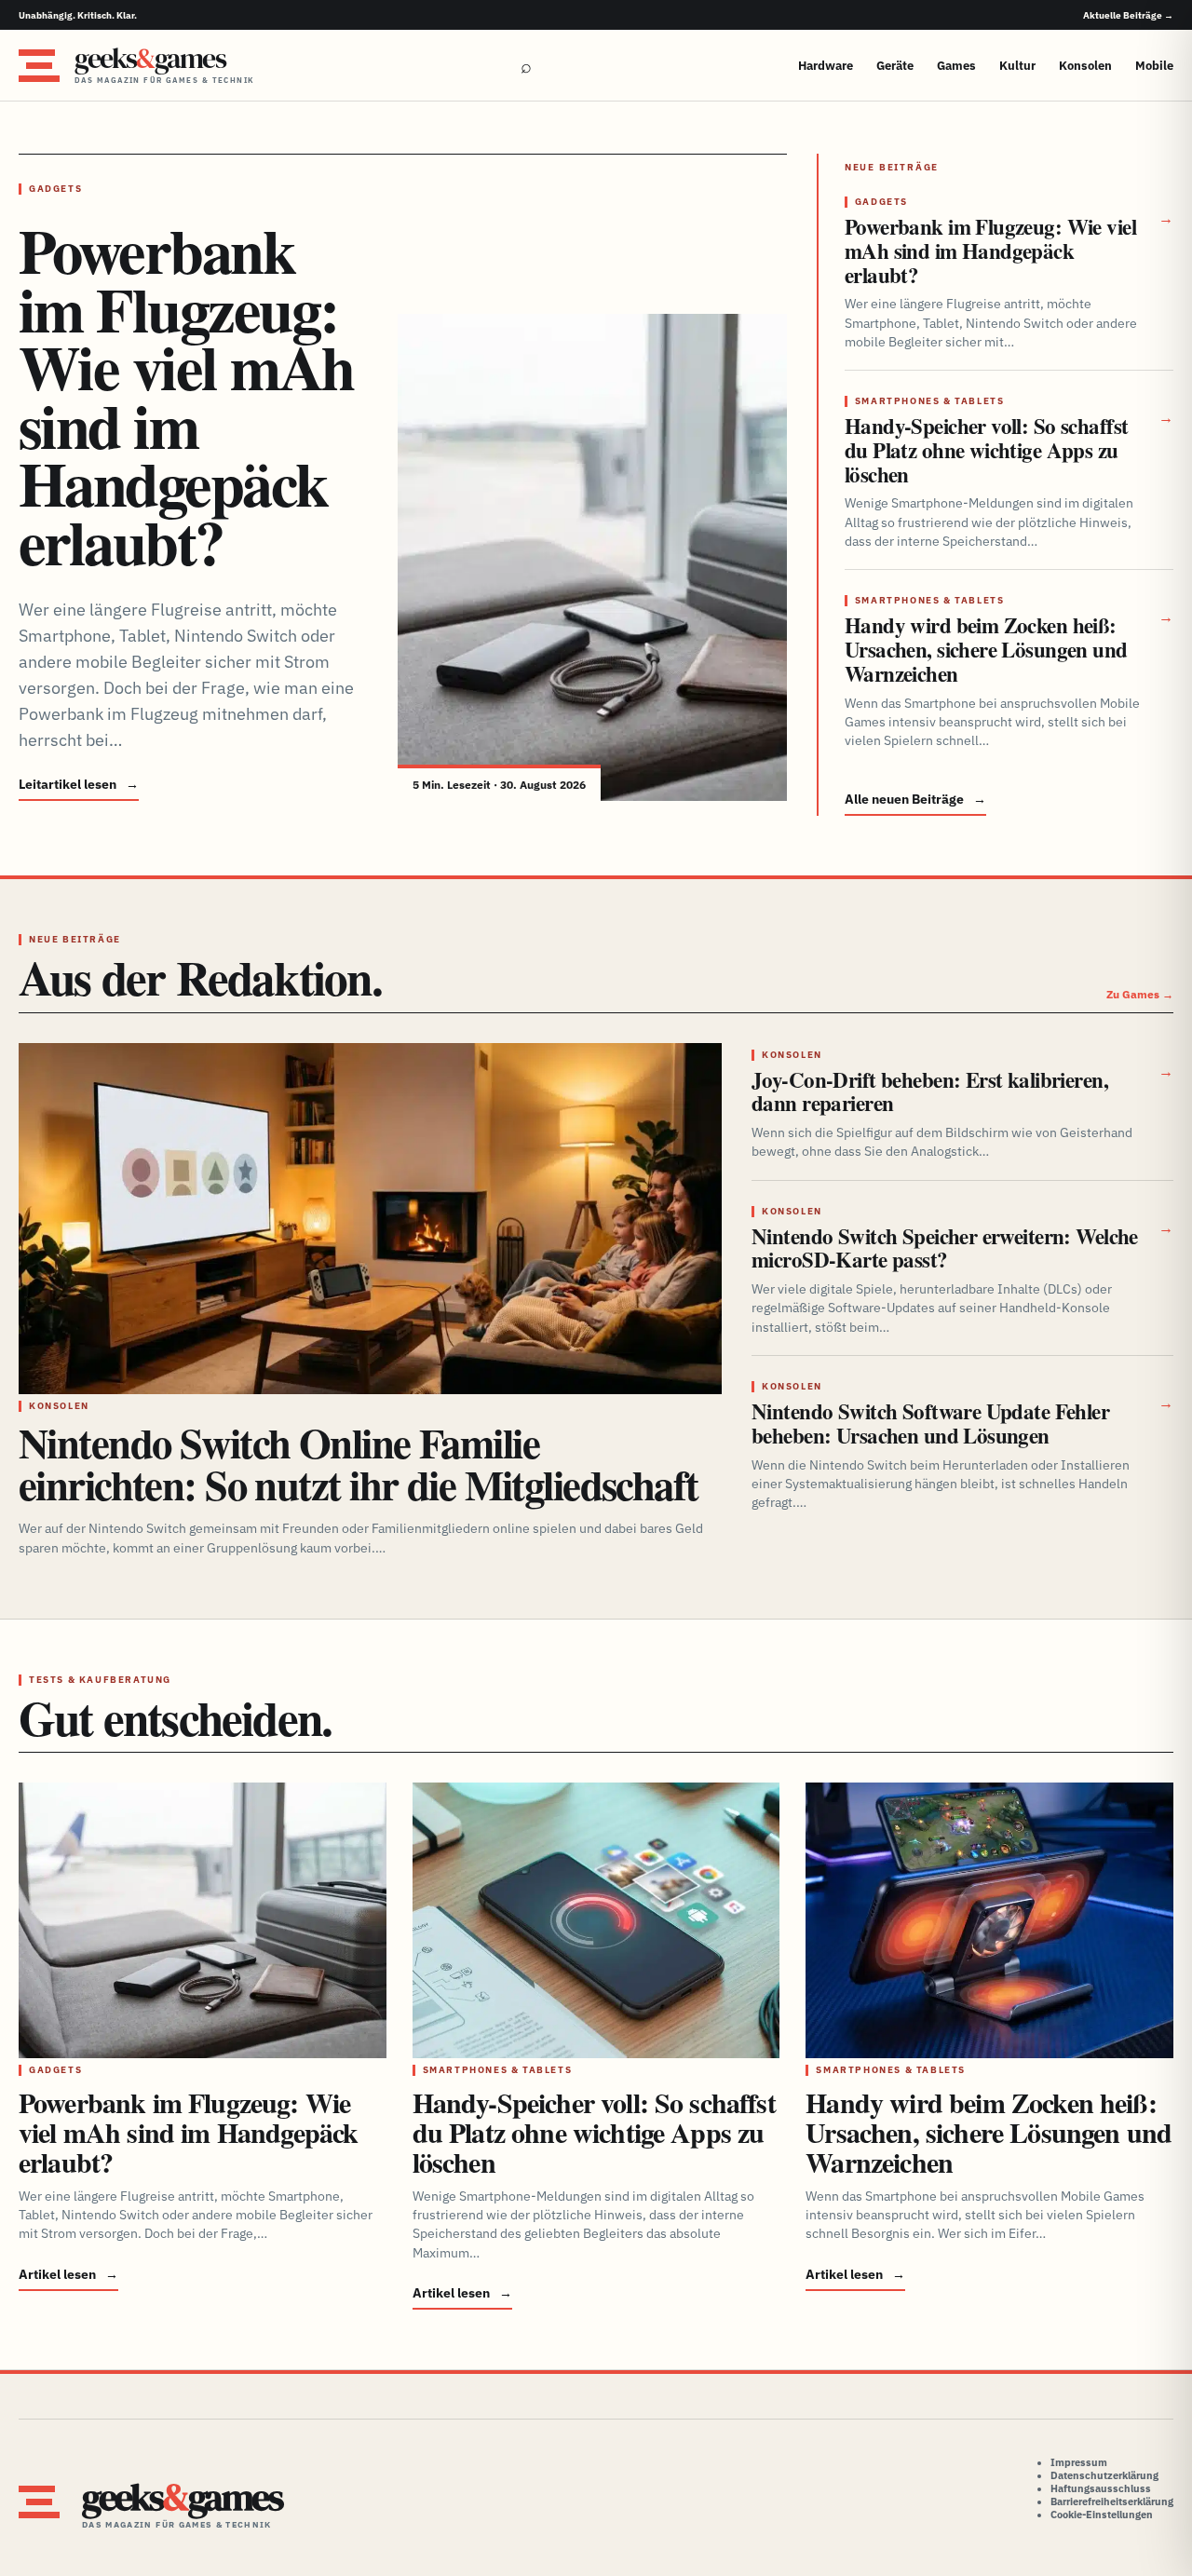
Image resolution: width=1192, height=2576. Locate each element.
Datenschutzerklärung (1104, 2475)
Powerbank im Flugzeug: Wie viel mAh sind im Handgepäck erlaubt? (186, 396)
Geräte (895, 66)
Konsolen (1085, 66)
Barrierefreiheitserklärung (1112, 2501)
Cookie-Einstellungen (1102, 2515)
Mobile (1154, 66)
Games (956, 66)
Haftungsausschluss (1101, 2488)
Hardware (826, 66)
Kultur (1017, 66)
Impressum (1079, 2462)
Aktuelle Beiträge (1128, 15)
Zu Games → (1140, 994)
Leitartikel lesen (79, 784)
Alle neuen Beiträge (915, 799)
